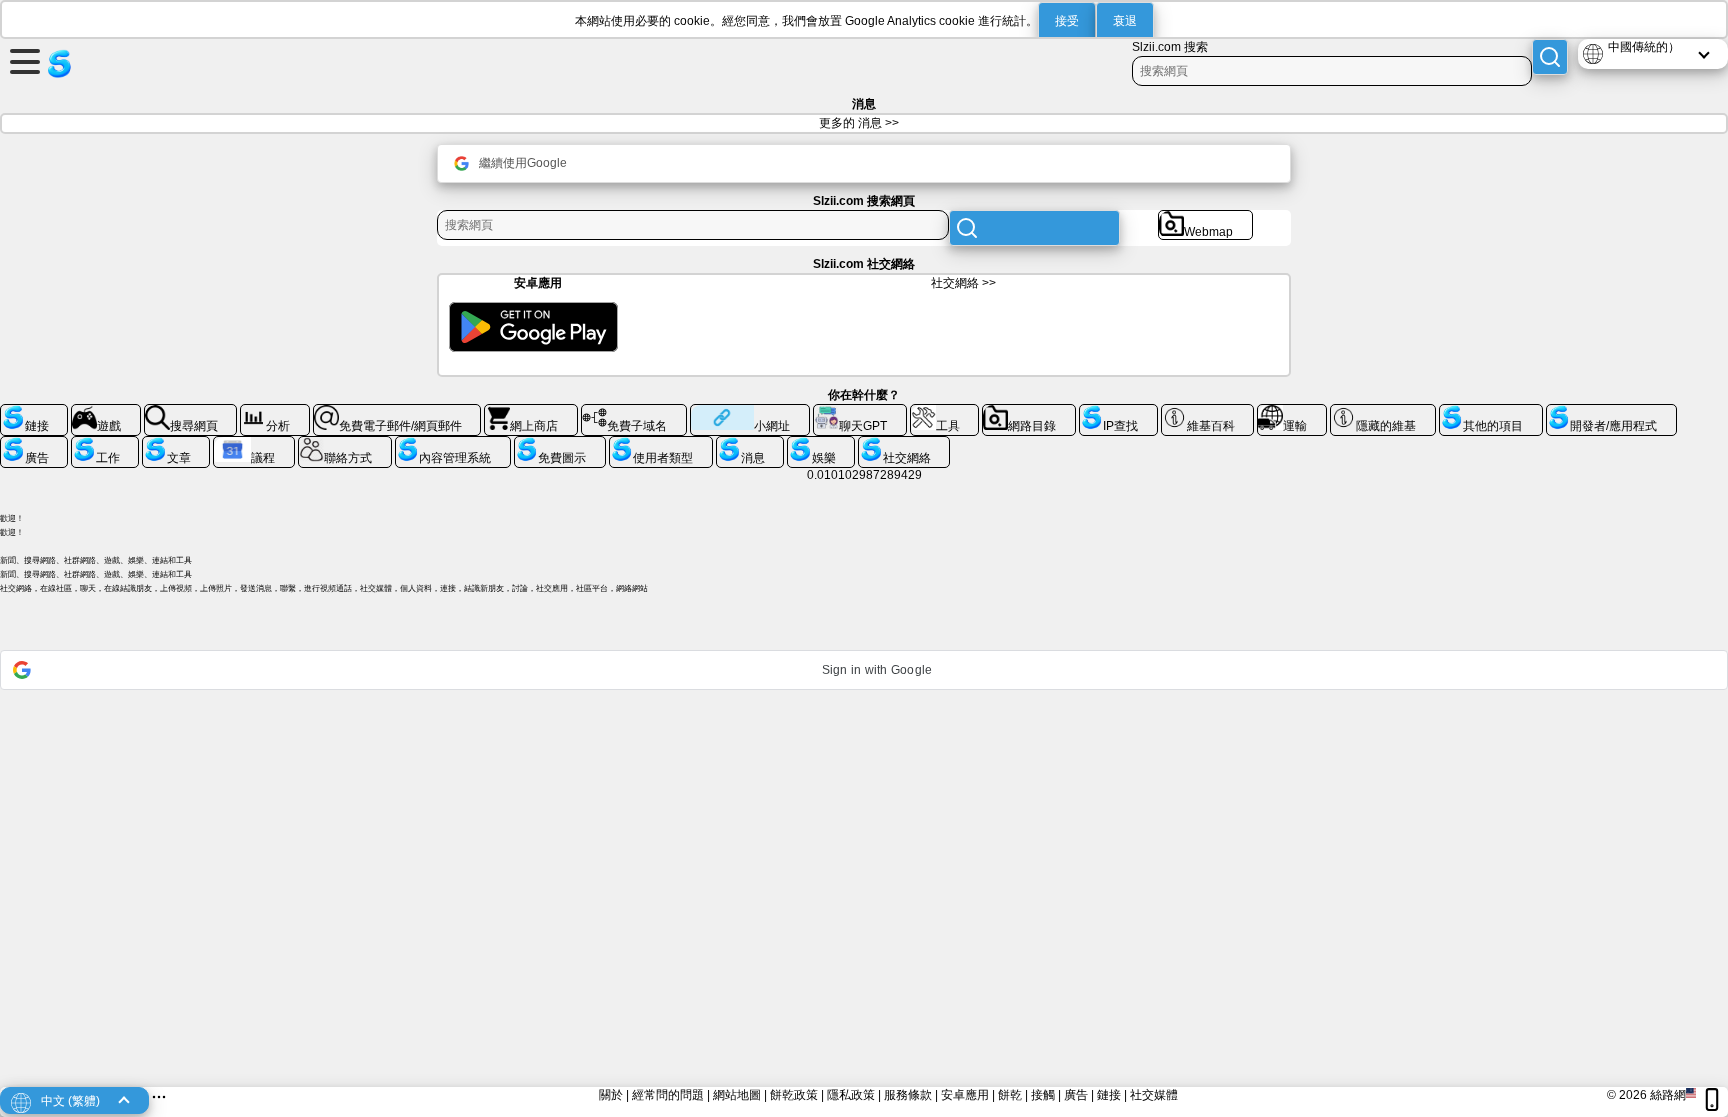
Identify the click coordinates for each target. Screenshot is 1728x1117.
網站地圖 (737, 1095)
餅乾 (1010, 1095)
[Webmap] (1205, 218)
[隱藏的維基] (1383, 412)
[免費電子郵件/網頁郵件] (397, 412)
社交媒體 (1154, 1095)
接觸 (1043, 1095)
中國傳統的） (1644, 47)
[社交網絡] (904, 444)
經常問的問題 (668, 1095)
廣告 (1076, 1095)
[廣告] (34, 444)
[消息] (750, 444)
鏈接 (1109, 1095)
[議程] (254, 444)
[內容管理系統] (453, 444)
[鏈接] (34, 412)
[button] (864, 670)
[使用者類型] (661, 444)
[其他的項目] (1491, 412)
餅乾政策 (794, 1095)
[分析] (275, 412)
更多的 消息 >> (859, 123)
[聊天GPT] (860, 412)
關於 (611, 1095)
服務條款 (908, 1095)
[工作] (105, 444)
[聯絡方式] (345, 444)
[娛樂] (821, 444)
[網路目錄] (1029, 412)
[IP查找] (1118, 412)
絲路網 (1668, 1095)
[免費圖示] (560, 444)
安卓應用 (965, 1095)
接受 (1067, 21)
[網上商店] (531, 412)
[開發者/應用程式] (1611, 412)
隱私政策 (851, 1095)
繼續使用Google (523, 163)
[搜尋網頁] (191, 412)
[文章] (176, 444)
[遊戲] (106, 412)
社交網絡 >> (963, 283)
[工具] (945, 412)
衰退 (1125, 21)
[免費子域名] (634, 412)
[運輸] (1292, 412)
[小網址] (750, 412)
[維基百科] (1208, 412)
